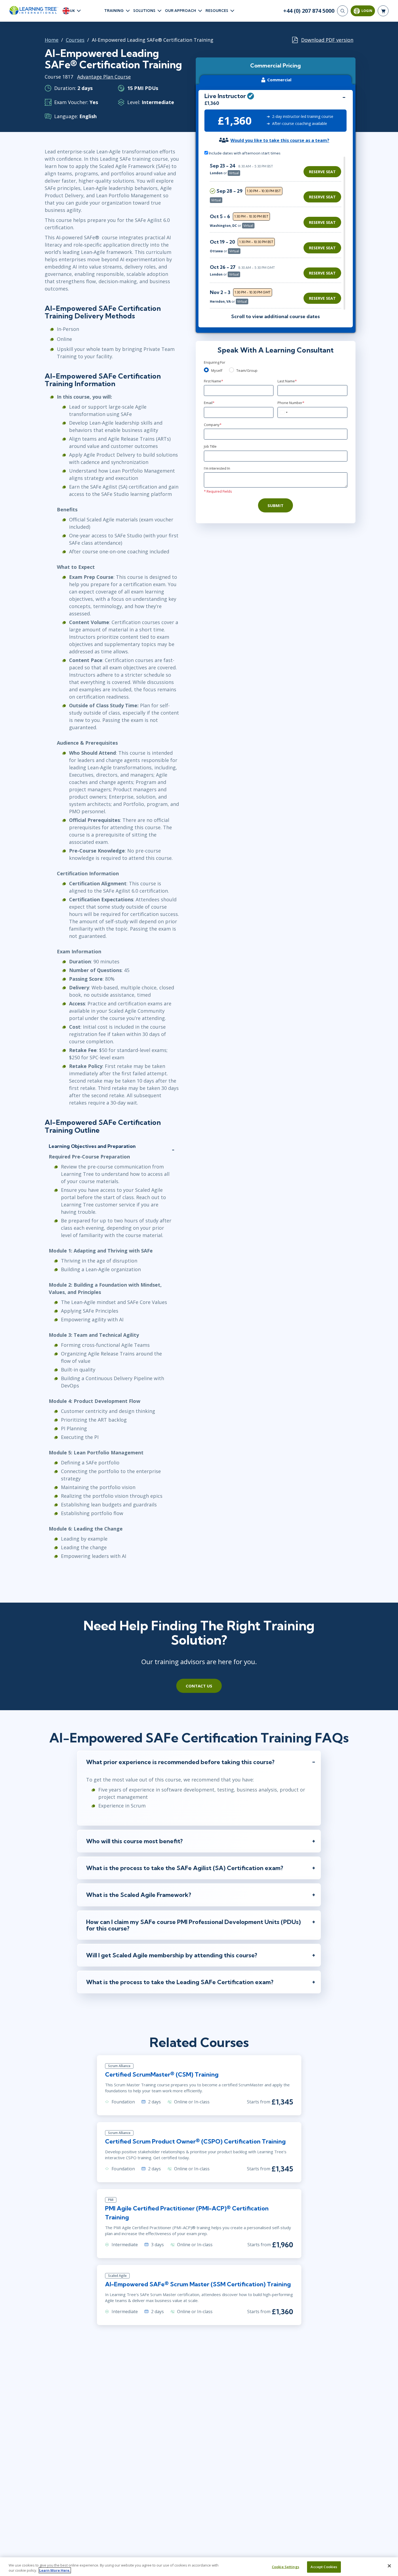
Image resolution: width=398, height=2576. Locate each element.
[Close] (389, 2566)
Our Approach (180, 11)
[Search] (342, 11)
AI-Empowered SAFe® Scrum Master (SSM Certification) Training (198, 2284)
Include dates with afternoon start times (244, 153)
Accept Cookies (324, 2567)
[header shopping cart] (383, 11)
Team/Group (247, 370)
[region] (277, 233)
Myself (217, 370)
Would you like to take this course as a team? (280, 140)
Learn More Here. (55, 2570)
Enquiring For (215, 362)
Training (114, 11)
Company (213, 425)
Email (209, 403)
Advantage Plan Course (104, 77)
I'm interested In (217, 468)
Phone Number (291, 403)
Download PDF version (327, 40)
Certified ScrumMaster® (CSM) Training (162, 2074)
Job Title (210, 446)
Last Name (287, 381)
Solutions (144, 11)
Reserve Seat (322, 172)
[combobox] (283, 412)
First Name (213, 381)
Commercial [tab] (279, 80)
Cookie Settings (286, 2567)
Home (52, 40)
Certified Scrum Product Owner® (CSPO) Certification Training (195, 2141)
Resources (217, 11)
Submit (275, 505)
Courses (75, 40)
